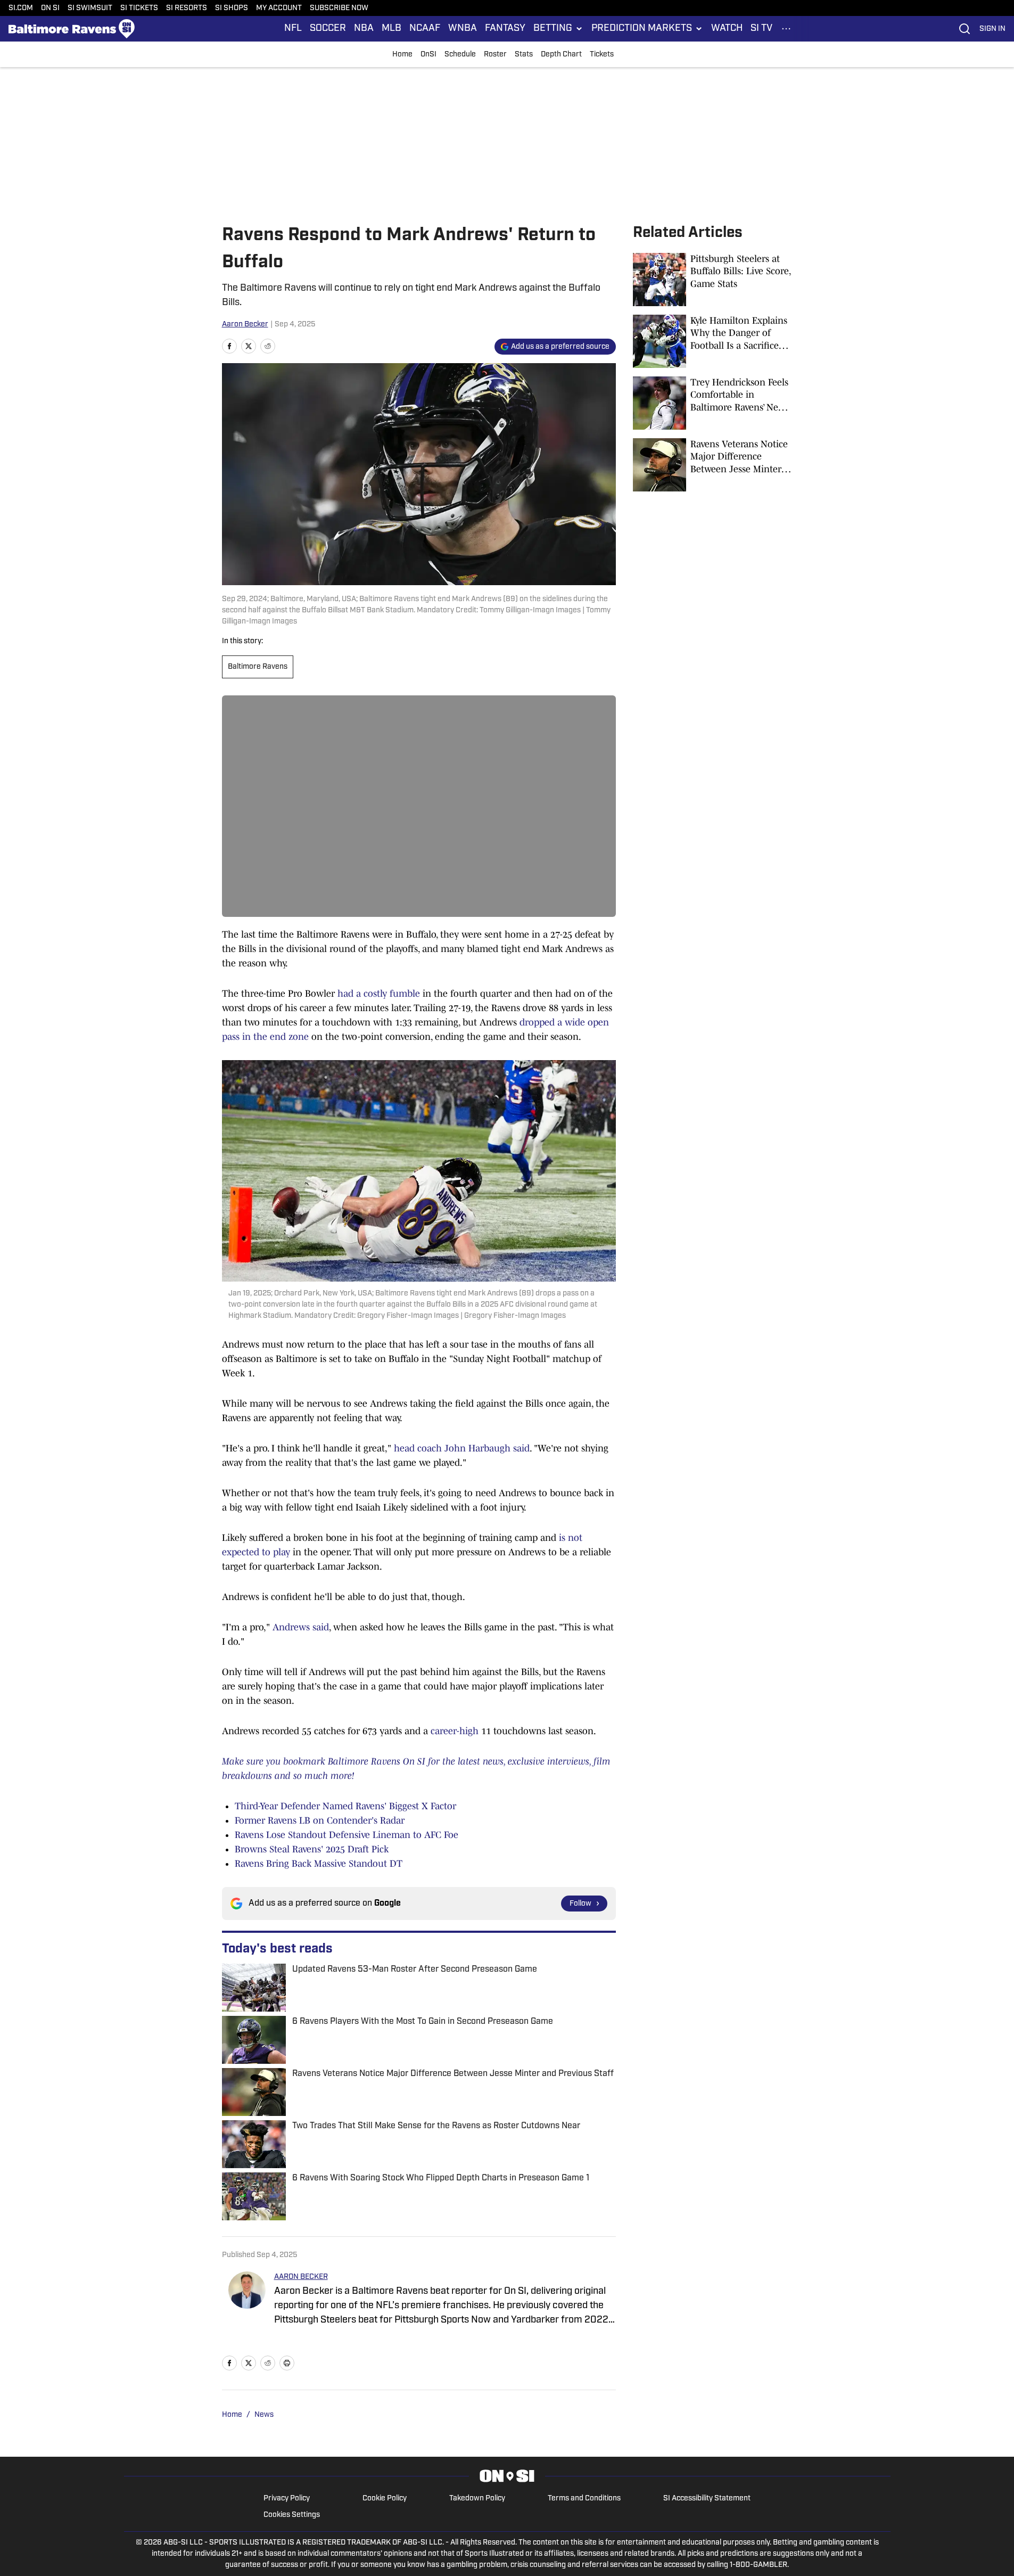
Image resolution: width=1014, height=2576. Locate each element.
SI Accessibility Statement (707, 2499)
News (264, 2415)
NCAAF (425, 29)
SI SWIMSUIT (90, 8)
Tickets (602, 55)
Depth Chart (561, 55)
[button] (558, 29)
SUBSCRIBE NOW (339, 8)
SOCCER (328, 29)
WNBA (463, 29)
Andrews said (301, 1627)
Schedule (460, 55)
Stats (524, 55)
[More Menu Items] (786, 29)
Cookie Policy (385, 2499)
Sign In (992, 29)
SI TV (761, 29)
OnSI (428, 55)
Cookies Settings (292, 2515)
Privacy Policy (287, 2499)
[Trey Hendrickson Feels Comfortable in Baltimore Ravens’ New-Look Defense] (713, 403)
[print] (287, 2363)
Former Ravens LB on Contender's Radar (320, 1820)
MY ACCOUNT (279, 8)
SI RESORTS (187, 8)
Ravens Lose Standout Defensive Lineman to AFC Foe (347, 1835)
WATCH (727, 29)
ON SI (50, 8)
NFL (293, 29)
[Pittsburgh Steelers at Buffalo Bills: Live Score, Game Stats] (713, 280)
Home (402, 55)
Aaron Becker (245, 325)
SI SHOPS (232, 8)
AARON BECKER (301, 2277)
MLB (391, 29)
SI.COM (21, 8)
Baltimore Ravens (258, 667)
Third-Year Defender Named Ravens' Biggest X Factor (345, 1806)
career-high (455, 1731)
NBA (364, 29)
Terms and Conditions (584, 2499)
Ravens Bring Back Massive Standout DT (319, 1864)
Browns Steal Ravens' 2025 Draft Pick (312, 1849)
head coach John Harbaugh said (462, 1448)
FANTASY (505, 29)
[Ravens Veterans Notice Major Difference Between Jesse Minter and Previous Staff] (713, 465)
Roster (495, 55)
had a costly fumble (379, 994)
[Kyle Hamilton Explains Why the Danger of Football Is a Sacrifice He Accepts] (713, 341)
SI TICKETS (139, 8)
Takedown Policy (477, 2499)
